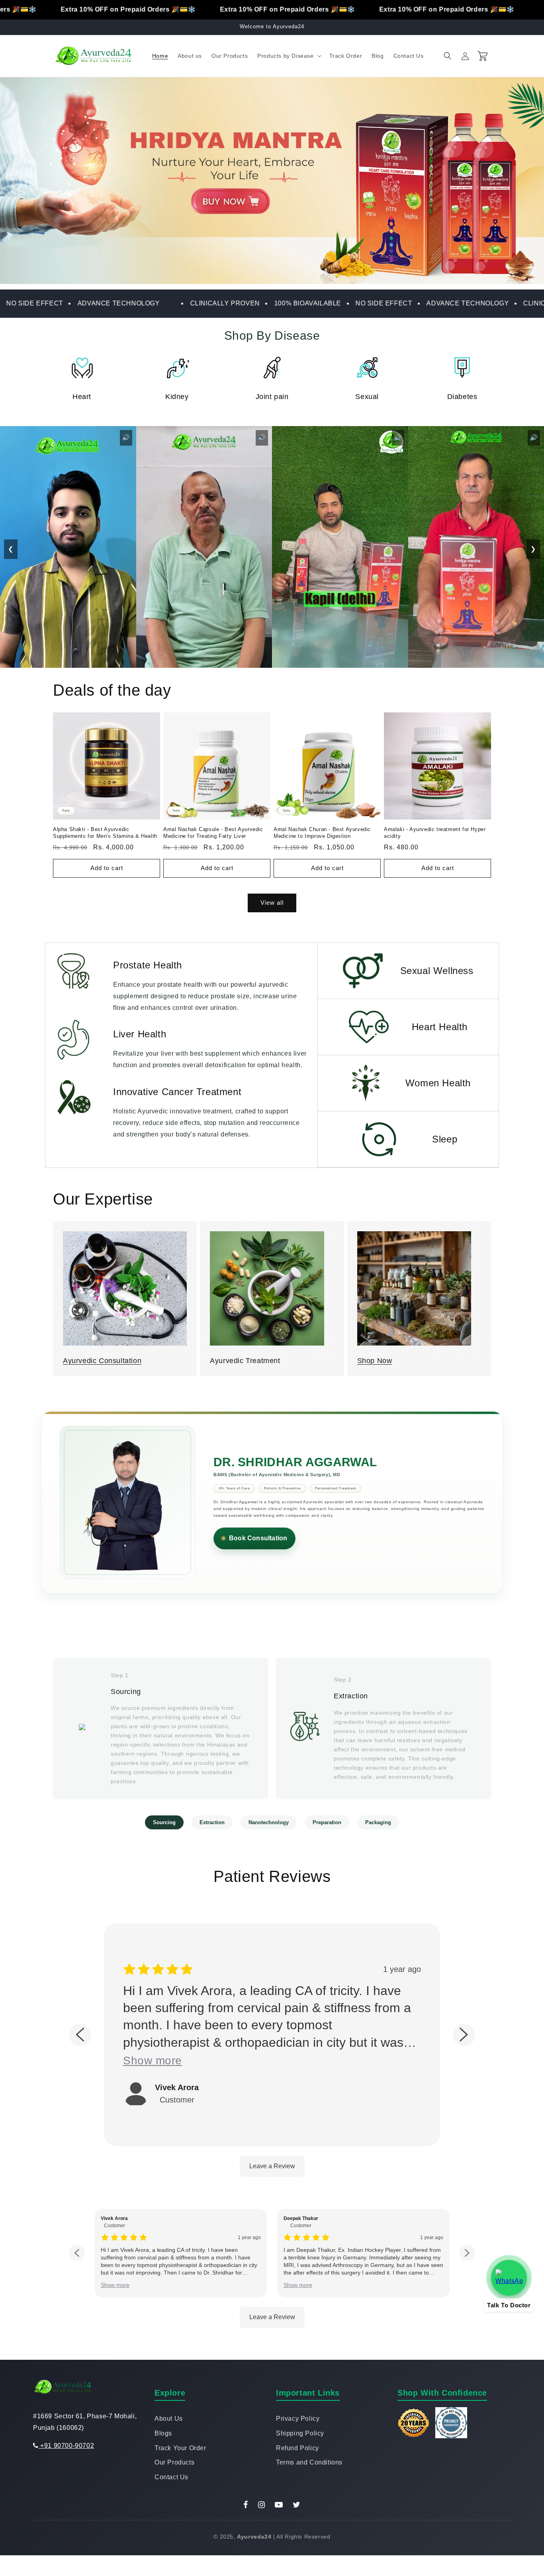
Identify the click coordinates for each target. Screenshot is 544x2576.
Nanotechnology (269, 1822)
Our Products (174, 2462)
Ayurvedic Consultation (102, 1361)
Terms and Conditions (309, 2462)
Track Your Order (180, 2448)
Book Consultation (258, 1538)
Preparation (327, 1822)
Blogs (163, 2433)
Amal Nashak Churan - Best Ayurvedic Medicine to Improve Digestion (322, 833)
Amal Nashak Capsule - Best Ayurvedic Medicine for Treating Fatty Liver (213, 833)
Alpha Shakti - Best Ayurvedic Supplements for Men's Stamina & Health (105, 833)
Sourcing (164, 1822)
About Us (169, 2419)
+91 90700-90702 (66, 2446)
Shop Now (375, 1361)
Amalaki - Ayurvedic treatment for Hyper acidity (435, 833)
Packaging (378, 1822)
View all (272, 903)
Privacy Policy (298, 2419)
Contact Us (171, 2477)
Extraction (212, 1822)
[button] (288, 56)
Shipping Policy (300, 2433)
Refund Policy (297, 2448)
